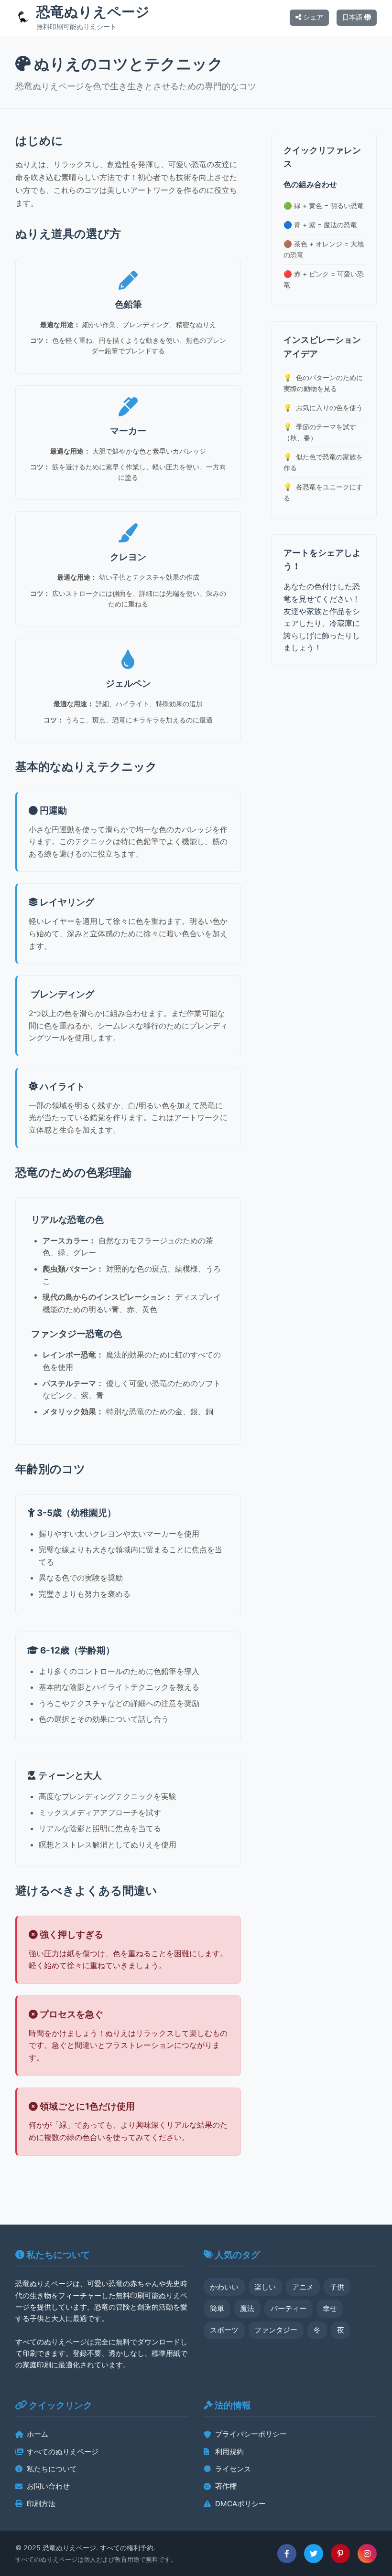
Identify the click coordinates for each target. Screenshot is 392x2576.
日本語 (353, 17)
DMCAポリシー (240, 2504)
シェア (312, 17)
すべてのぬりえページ (63, 2452)
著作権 (226, 2486)
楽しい (265, 2287)
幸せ (330, 2308)
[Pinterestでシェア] (340, 2554)
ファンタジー (276, 2330)
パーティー (289, 2308)
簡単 (217, 2308)
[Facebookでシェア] (287, 2554)
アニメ (303, 2287)
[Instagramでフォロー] (367, 2554)
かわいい (224, 2287)
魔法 (247, 2308)
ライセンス (233, 2469)
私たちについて (52, 2469)
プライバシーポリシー (251, 2434)
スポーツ (224, 2330)
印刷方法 (41, 2504)
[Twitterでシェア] (314, 2554)
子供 (337, 2287)
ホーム (38, 2434)
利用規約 (229, 2452)
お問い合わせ (48, 2486)
